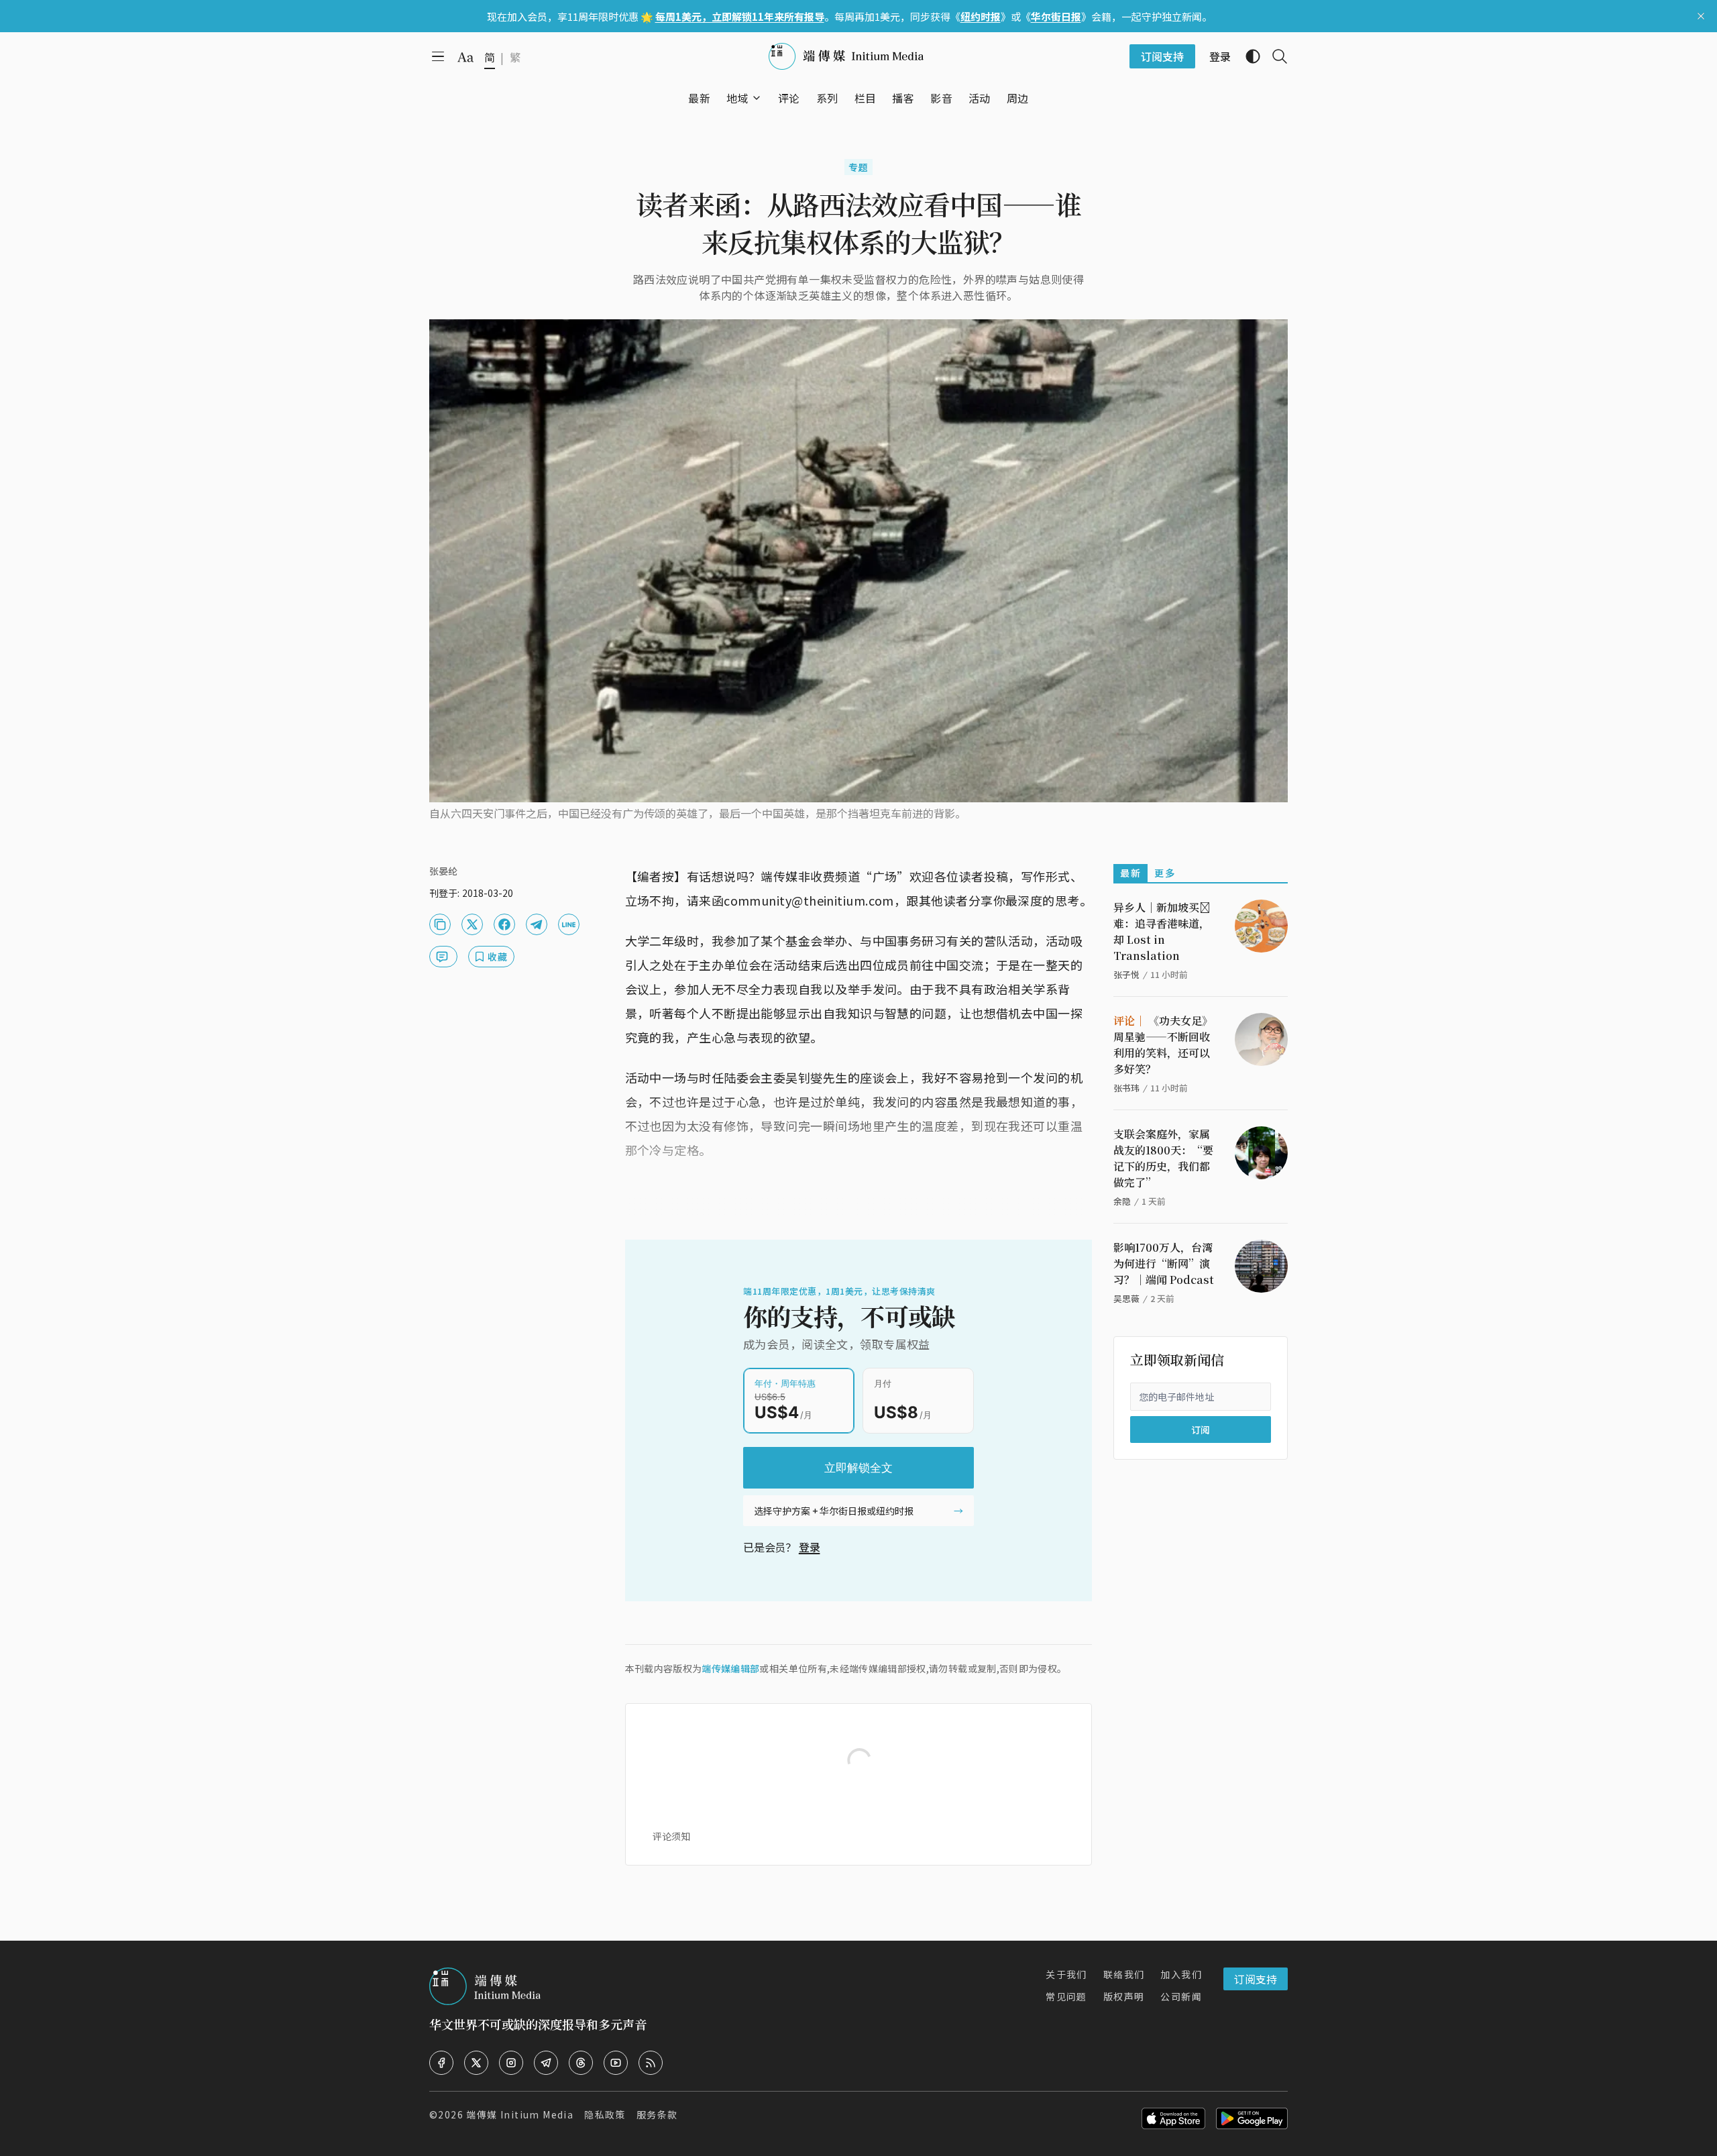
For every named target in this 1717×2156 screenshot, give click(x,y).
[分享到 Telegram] (537, 924)
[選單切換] (757, 98)
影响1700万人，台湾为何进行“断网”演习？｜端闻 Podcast (1164, 1263)
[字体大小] (465, 57)
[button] (737, 98)
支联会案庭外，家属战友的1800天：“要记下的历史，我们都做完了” (1163, 1158)
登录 (810, 1547)
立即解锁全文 (858, 1468)
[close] (1701, 16)
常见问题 (1066, 1996)
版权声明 (1124, 1996)
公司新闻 (1181, 1996)
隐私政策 (605, 2114)
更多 (1165, 873)
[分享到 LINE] (569, 924)
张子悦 (1126, 974)
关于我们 (1066, 1974)
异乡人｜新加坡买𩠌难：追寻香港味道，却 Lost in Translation (1162, 931)
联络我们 (1124, 1974)
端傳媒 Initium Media (520, 2114)
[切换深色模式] (1248, 56)
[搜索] (1274, 56)
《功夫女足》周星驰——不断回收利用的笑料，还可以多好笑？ (1163, 1045)
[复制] (440, 924)
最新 (1130, 873)
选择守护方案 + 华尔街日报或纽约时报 (834, 1511)
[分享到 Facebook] (504, 924)
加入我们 (1181, 1974)
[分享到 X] (472, 924)
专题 (859, 167)
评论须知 (671, 1836)
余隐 (1122, 1201)
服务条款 (657, 2114)
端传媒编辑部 (730, 1668)
